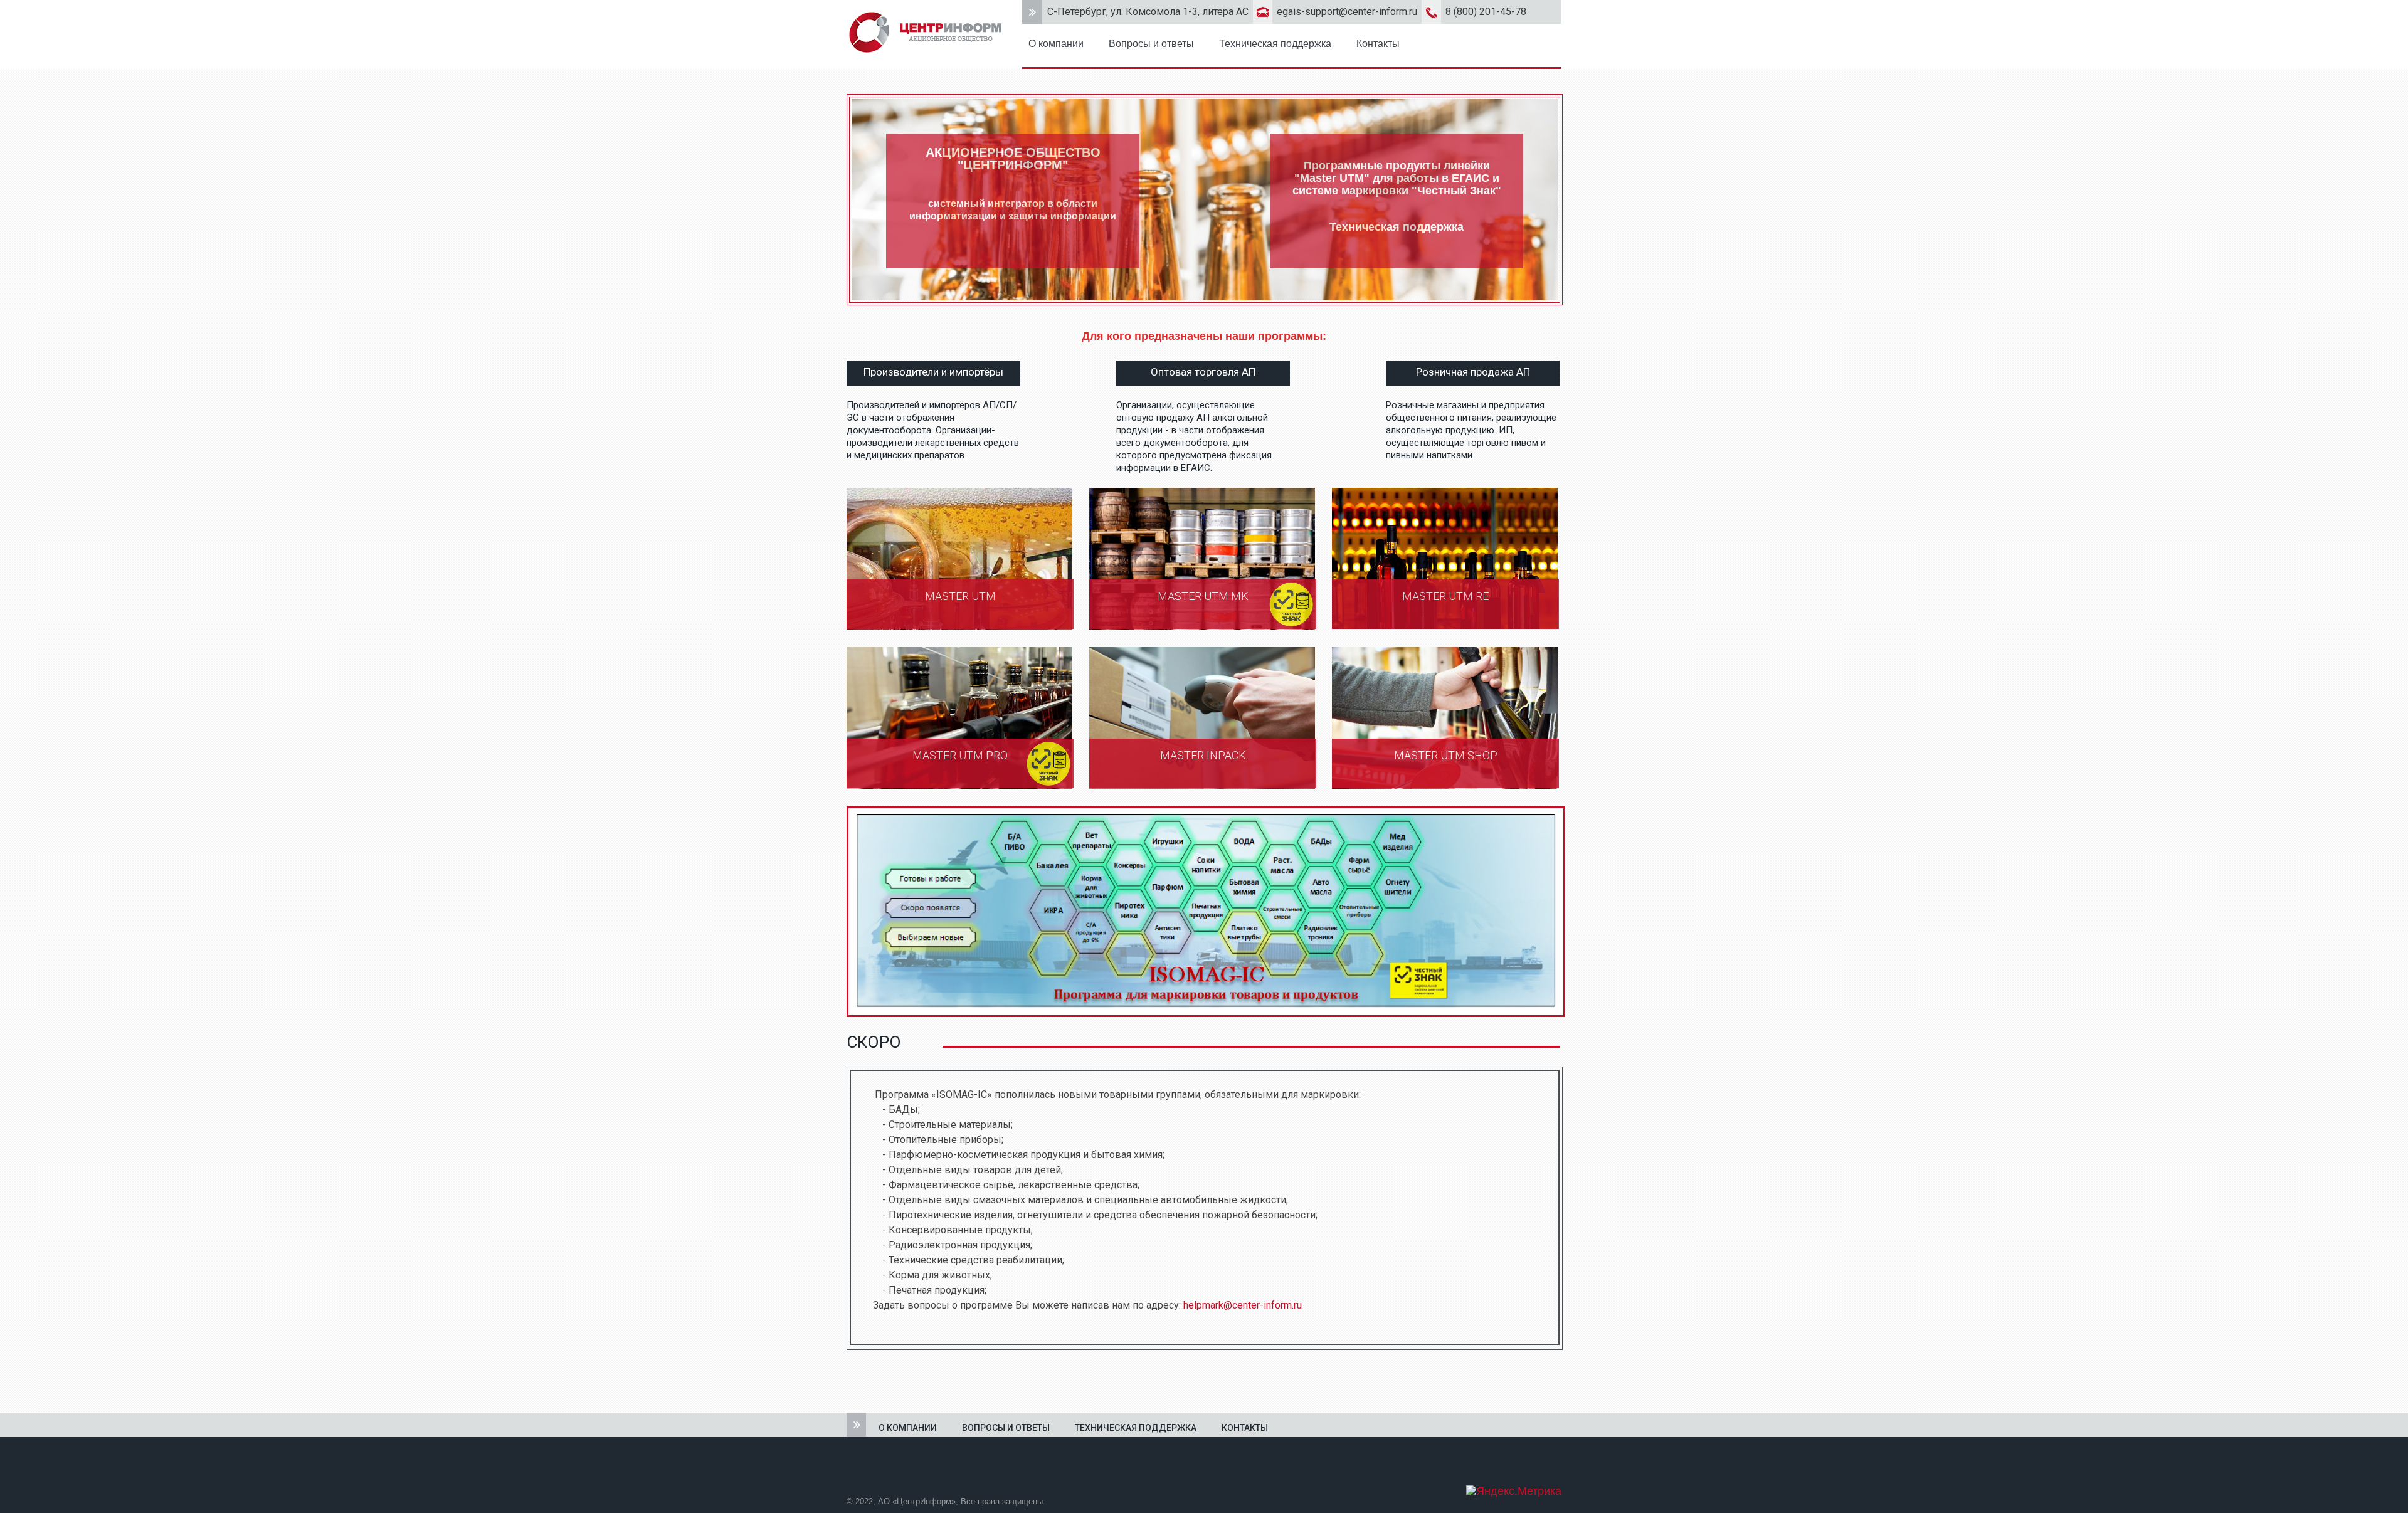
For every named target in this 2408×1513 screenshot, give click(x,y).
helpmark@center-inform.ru (1243, 1305)
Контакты (1378, 44)
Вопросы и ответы (1151, 44)
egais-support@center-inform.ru (1347, 12)
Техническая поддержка (1275, 44)
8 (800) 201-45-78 (1486, 12)
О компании (1056, 44)
